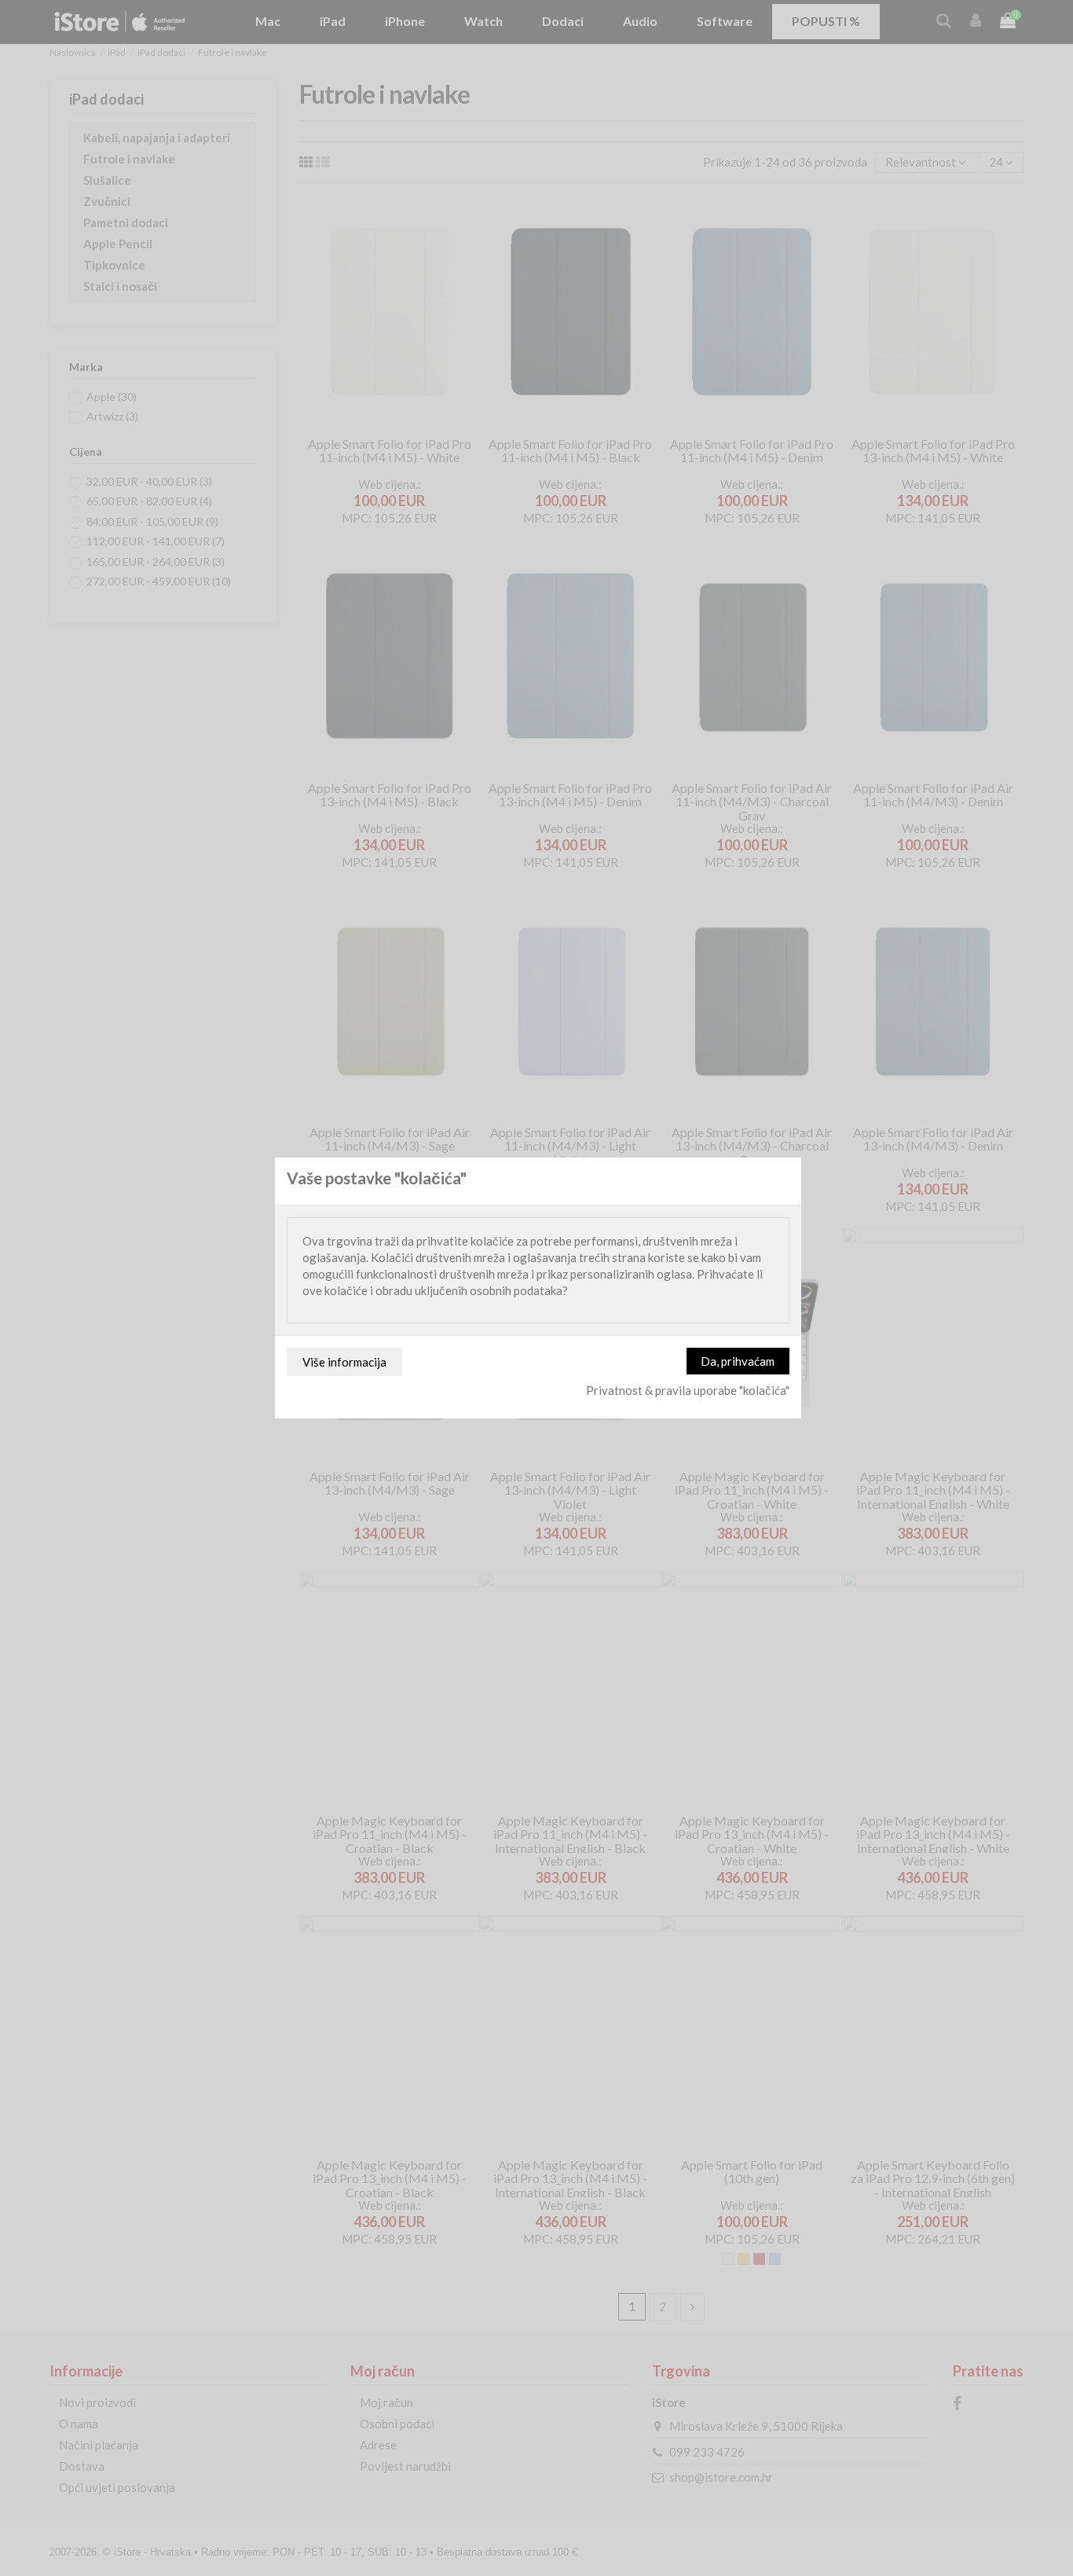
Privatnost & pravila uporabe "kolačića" (688, 1390)
